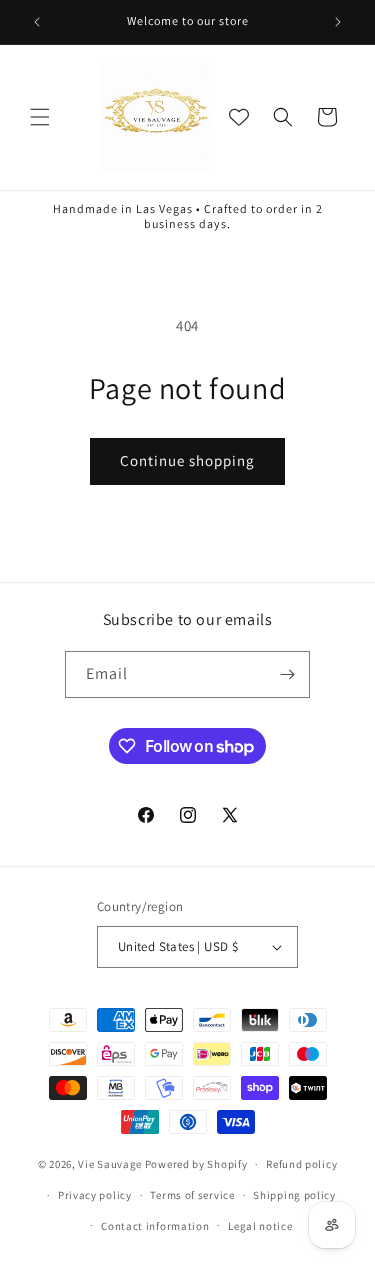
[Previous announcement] (37, 22)
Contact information (155, 1226)
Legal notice (260, 1226)
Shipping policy (294, 1195)
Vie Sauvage (110, 1164)
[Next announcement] (338, 22)
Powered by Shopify (196, 1164)
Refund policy (301, 1164)
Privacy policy (95, 1195)
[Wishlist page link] (239, 117)
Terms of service (192, 1195)
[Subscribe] (287, 674)
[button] (40, 117)
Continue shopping (187, 460)
